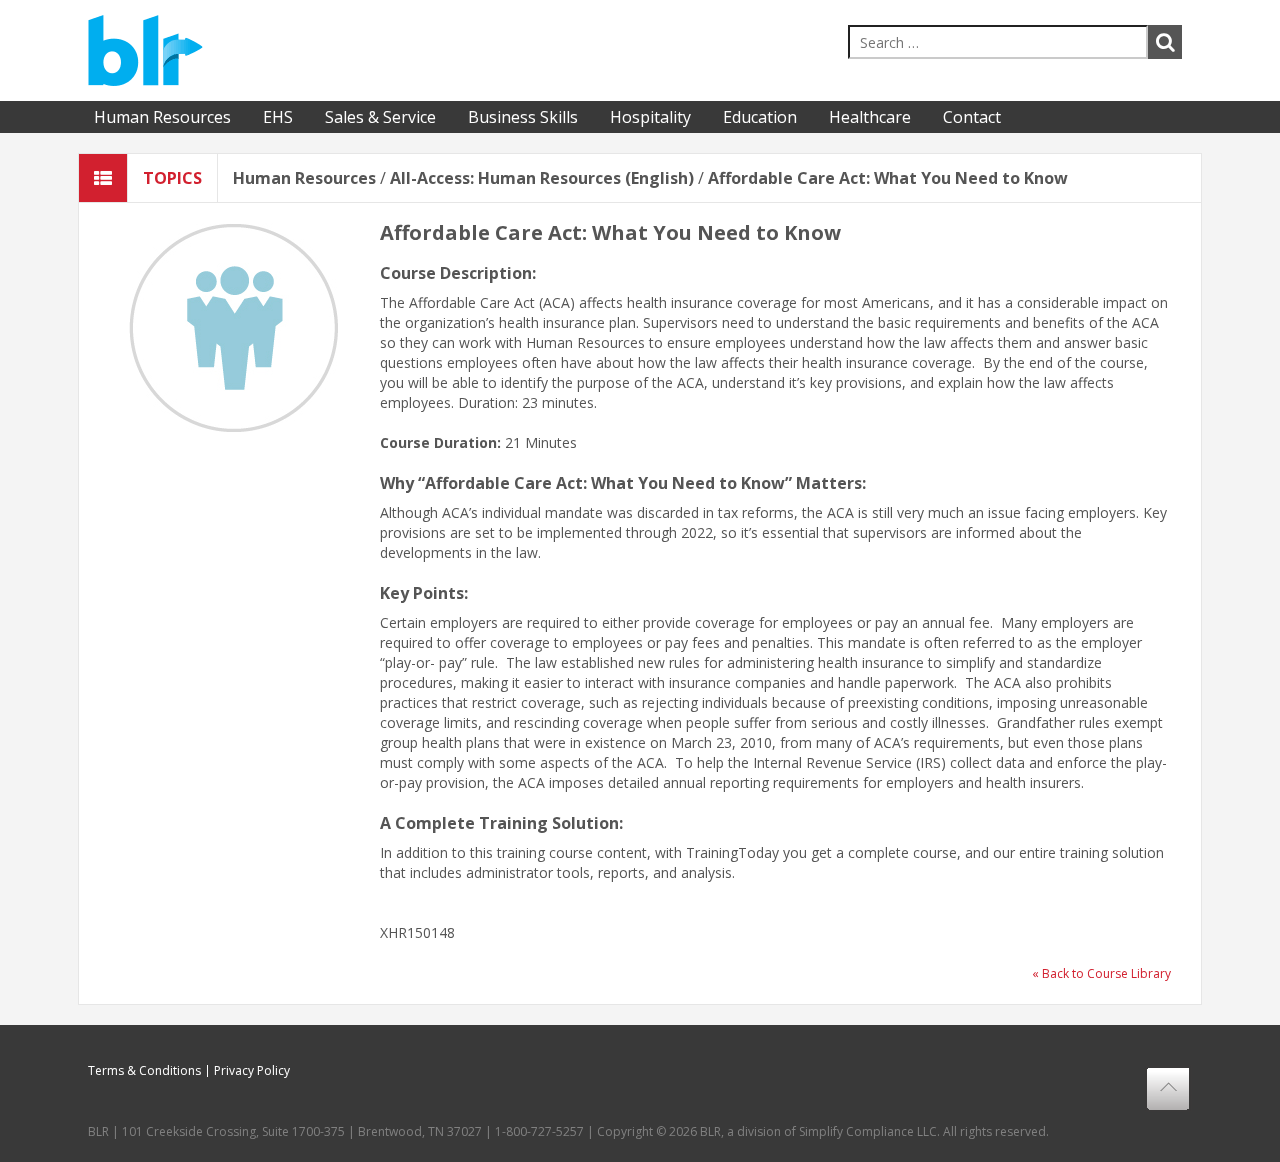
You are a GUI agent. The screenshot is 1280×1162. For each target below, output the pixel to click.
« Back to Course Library (1101, 973)
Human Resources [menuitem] (162, 117)
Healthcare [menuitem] (870, 117)
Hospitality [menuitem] (650, 117)
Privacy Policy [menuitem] (252, 1071)
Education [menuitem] (760, 117)
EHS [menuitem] (278, 117)
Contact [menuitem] (972, 117)
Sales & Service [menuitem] (380, 117)
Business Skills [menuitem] (523, 117)
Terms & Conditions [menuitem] (144, 1071)
